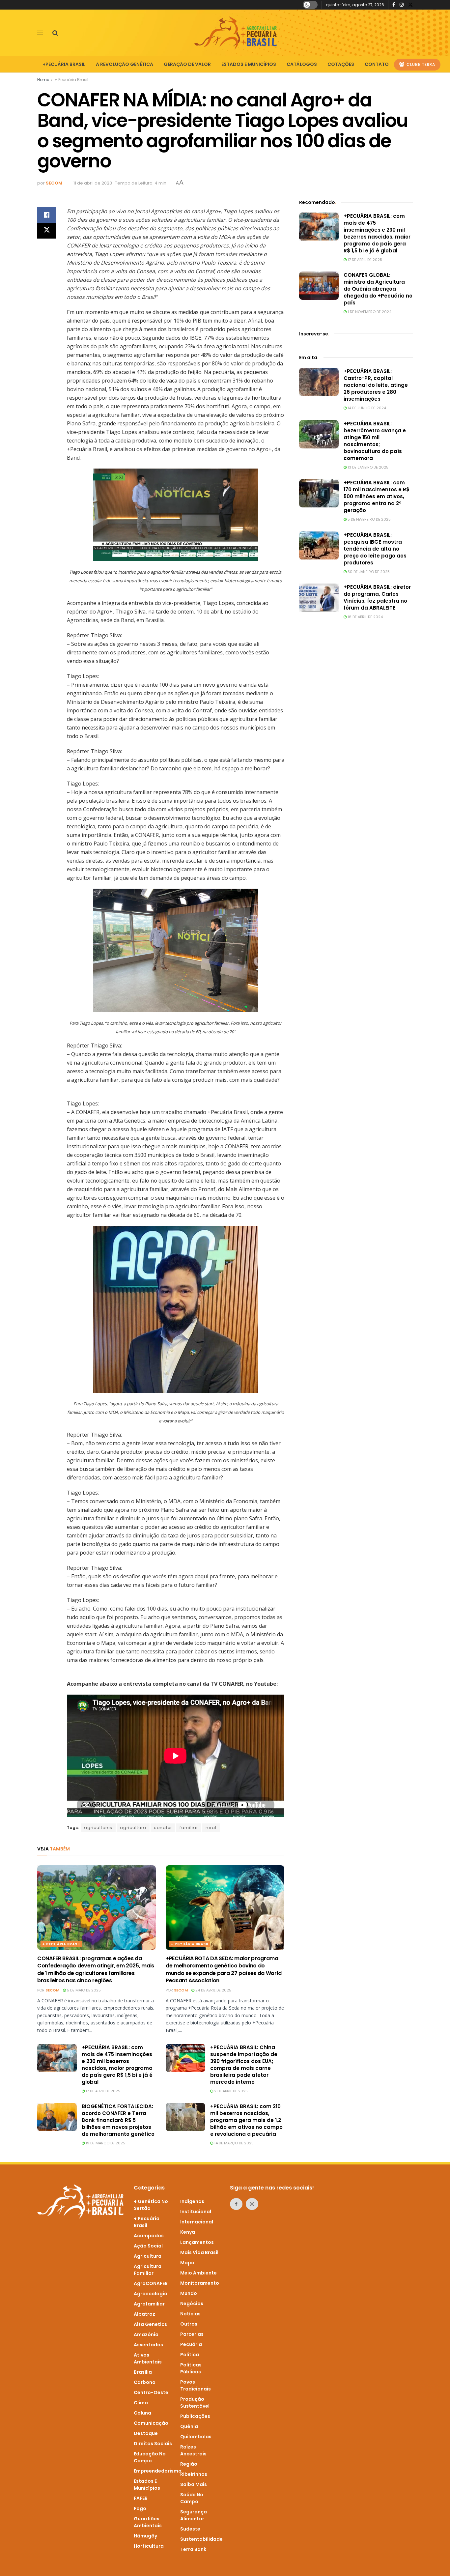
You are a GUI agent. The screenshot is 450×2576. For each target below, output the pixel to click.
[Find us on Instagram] (402, 5)
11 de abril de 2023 (93, 183)
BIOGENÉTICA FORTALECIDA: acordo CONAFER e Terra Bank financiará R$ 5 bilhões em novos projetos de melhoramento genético (118, 2120)
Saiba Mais (194, 2484)
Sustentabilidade (201, 2539)
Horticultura (149, 2546)
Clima (141, 2403)
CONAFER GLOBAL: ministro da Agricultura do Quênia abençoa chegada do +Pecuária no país (378, 289)
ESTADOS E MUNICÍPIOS (249, 64)
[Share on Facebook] (46, 215)
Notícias (190, 2314)
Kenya (188, 2232)
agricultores (98, 1828)
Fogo (140, 2508)
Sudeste (190, 2529)
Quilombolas (196, 2437)
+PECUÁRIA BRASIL (64, 64)
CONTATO (377, 64)
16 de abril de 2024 (365, 617)
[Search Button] (55, 33)
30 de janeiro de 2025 (368, 572)
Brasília (143, 2372)
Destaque (146, 2433)
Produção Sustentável (195, 2403)
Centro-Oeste (151, 2392)
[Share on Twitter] (46, 231)
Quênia (189, 2426)
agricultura (133, 1828)
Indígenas (192, 2201)
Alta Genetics (150, 2324)
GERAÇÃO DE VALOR (187, 64)
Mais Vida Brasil (199, 2252)
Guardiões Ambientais (148, 2522)
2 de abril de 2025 (230, 2091)
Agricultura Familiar (148, 2270)
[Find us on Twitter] (410, 5)
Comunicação (151, 2423)
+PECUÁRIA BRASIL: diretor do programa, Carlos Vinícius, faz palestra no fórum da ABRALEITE (377, 597)
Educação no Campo (150, 2457)
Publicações (195, 2416)
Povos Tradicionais (196, 2385)
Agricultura (148, 2256)
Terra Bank (193, 2549)
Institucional (196, 2212)
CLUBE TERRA (420, 64)
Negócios (192, 2304)
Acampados (149, 2236)
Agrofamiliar (149, 2304)
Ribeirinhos (194, 2474)
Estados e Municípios (147, 2485)
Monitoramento (200, 2283)
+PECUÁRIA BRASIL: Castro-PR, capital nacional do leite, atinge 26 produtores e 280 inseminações (376, 385)
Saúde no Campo (192, 2498)
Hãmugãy (145, 2536)
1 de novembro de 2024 (369, 312)
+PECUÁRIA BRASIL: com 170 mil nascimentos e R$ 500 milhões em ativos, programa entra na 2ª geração (377, 496)
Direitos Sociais (153, 2444)
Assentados (148, 2345)
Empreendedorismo (158, 2471)
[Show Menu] (40, 33)
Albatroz (144, 2314)
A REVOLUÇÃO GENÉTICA (125, 64)
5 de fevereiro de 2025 (369, 519)
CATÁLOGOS (302, 64)
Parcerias (192, 2334)
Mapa (187, 2263)
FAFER (141, 2498)
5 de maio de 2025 (83, 1990)
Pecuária (191, 2344)
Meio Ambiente (198, 2273)
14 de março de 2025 (233, 2143)
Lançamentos (197, 2242)
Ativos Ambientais (148, 2358)
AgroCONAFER (151, 2283)
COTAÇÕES (341, 64)
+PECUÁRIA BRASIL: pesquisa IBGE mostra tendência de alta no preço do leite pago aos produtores (375, 549)
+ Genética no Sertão (151, 2205)
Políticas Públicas (191, 2368)
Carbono (145, 2382)
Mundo (189, 2293)
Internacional (197, 2222)
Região (189, 2464)
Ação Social (148, 2246)
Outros (189, 2324)
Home (43, 80)
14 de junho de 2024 (366, 408)
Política (190, 2355)
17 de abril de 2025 (102, 2091)
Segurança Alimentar (194, 2515)
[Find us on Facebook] (394, 5)
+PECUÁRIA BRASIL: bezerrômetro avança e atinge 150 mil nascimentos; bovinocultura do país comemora (375, 441)
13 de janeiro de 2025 (367, 467)
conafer (163, 1828)
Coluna (142, 2413)
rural (211, 1828)
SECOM (54, 183)
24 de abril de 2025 (213, 1990)
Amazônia (146, 2334)
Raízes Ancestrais (193, 2450)
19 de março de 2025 (105, 2143)
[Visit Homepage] (236, 33)
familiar (189, 1828)
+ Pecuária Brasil (71, 80)
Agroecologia (151, 2294)
